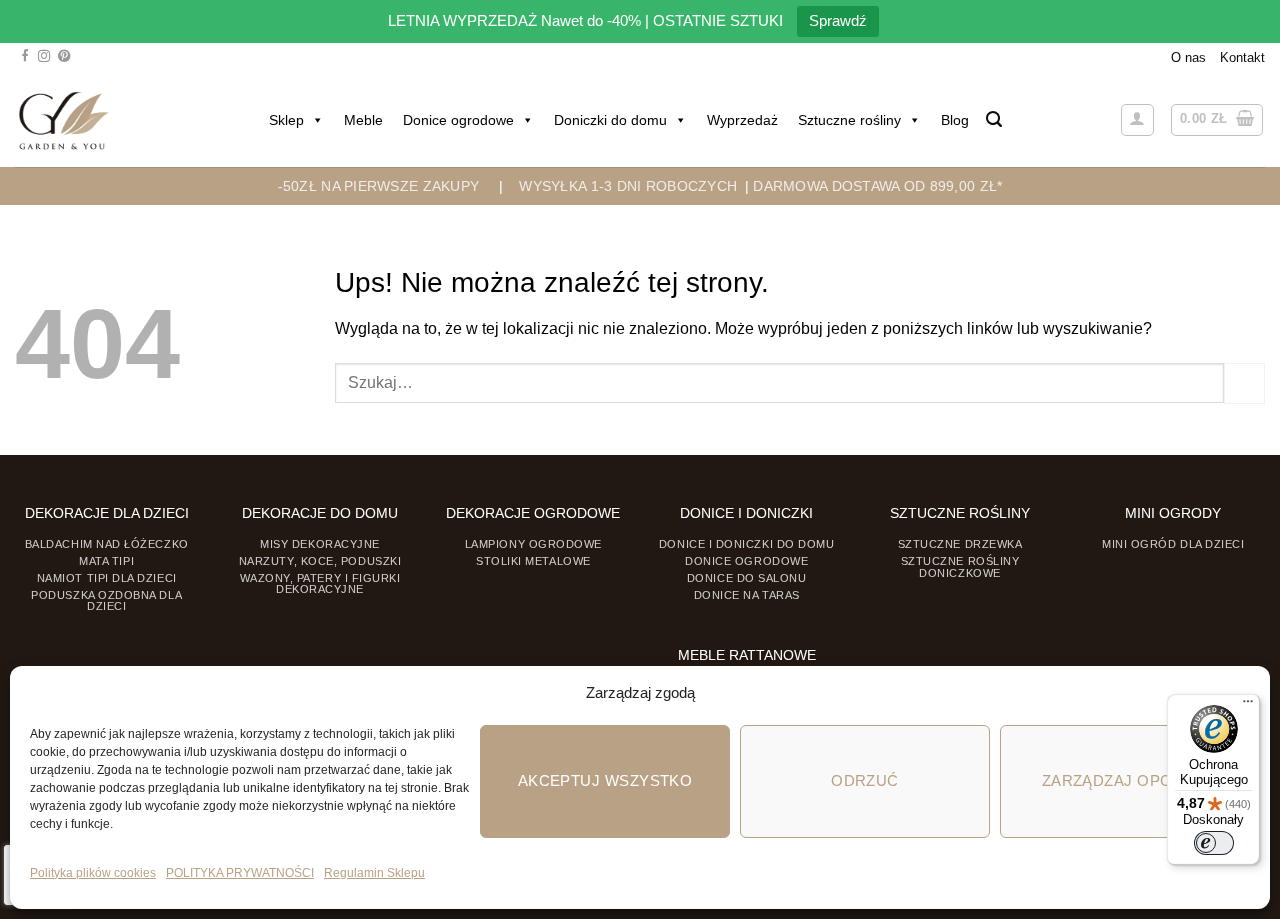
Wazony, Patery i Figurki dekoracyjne (320, 583)
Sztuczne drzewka (960, 544)
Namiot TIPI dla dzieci (107, 578)
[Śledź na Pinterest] (64, 57)
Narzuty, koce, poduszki (320, 561)
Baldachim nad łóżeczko (107, 544)
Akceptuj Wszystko (605, 780)
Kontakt (1242, 57)
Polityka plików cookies (93, 873)
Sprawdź (838, 20)
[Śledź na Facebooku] (25, 57)
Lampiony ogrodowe (533, 544)
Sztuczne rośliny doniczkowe (960, 566)
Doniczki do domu (610, 120)
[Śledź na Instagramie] (44, 57)
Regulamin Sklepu (374, 873)
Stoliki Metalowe (533, 561)
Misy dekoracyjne (320, 544)
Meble (363, 120)
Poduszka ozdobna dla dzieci (106, 600)
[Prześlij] (1244, 383)
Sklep (286, 120)
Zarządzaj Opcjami (1125, 780)
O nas (1188, 57)
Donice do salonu (747, 578)
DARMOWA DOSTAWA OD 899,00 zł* (877, 186)
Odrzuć (865, 780)
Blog (955, 120)
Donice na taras (747, 595)
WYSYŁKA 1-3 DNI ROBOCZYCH (628, 186)
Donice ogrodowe (458, 120)
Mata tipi (106, 561)
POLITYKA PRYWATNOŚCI (240, 873)
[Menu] (1248, 706)
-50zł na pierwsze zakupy (379, 186)
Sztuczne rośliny (849, 120)
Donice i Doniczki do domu (747, 544)
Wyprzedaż (742, 120)
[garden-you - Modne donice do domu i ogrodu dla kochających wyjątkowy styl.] (63, 120)
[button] (994, 119)
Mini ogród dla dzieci (1173, 544)
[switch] (1214, 843)
